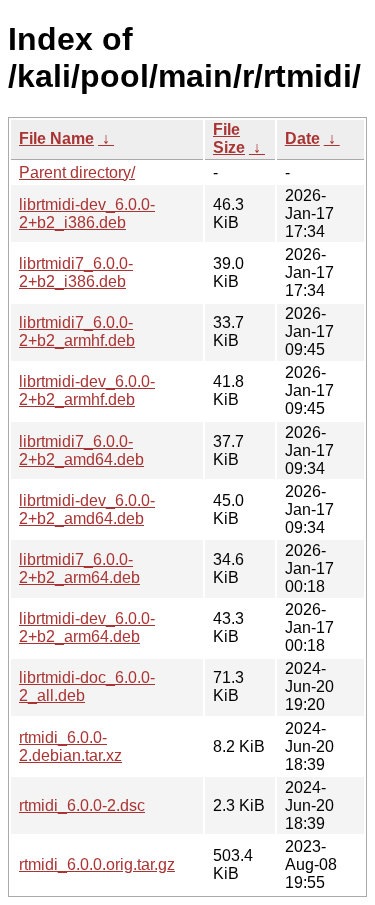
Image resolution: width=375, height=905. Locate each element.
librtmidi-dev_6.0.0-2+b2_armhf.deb (87, 390)
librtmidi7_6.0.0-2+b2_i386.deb (76, 272)
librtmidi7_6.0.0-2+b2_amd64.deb (81, 450)
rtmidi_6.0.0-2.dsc (82, 805)
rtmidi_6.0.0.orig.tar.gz (97, 864)
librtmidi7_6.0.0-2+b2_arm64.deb (79, 568)
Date (302, 138)
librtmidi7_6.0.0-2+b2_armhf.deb (77, 331)
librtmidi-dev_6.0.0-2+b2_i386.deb (87, 213)
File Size (229, 138)
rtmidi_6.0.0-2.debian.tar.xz (70, 746)
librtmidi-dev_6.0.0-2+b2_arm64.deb (87, 627)
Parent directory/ (77, 172)
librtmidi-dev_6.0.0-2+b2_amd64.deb (87, 509)
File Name (56, 138)
